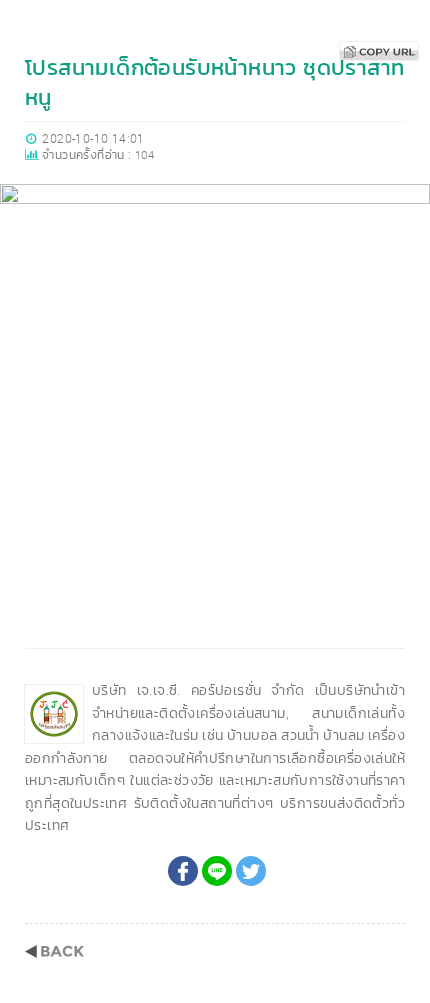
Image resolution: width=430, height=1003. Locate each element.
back (54, 951)
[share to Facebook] (183, 871)
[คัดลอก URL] (379, 51)
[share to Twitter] (251, 871)
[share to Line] (217, 871)
